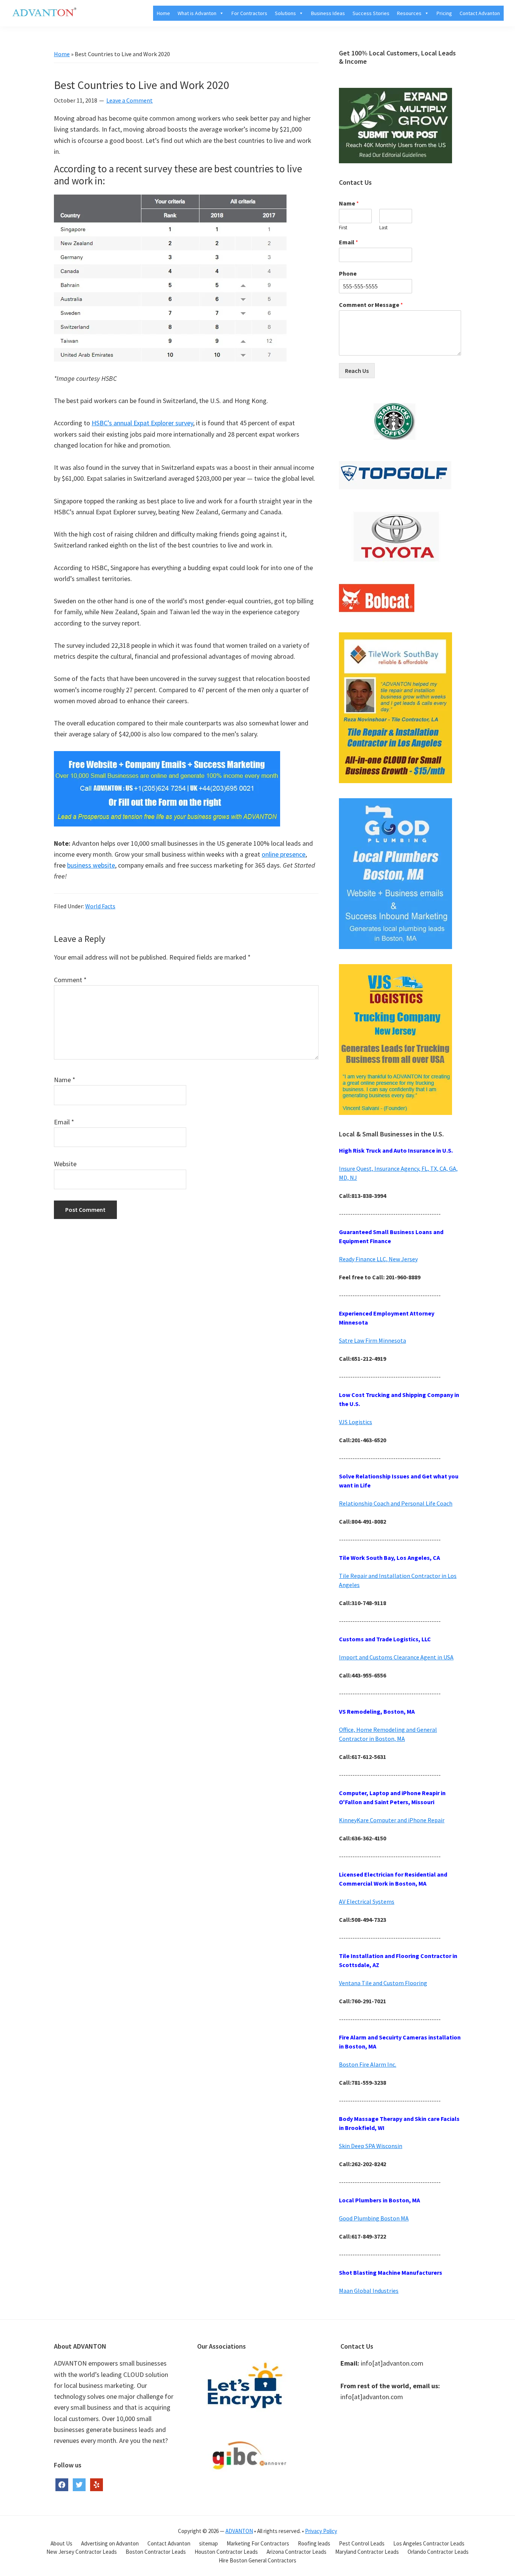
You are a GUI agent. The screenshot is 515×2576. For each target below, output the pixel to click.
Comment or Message (371, 305)
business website (91, 865)
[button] (220, 13)
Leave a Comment (130, 100)
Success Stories (371, 13)
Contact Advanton (480, 13)
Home (163, 13)
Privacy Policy (321, 2531)
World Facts (100, 906)
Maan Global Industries (369, 2291)
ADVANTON (239, 2531)
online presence (284, 854)
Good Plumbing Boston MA (374, 2218)
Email (64, 1122)
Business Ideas (328, 13)
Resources (409, 13)
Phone (348, 273)
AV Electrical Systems (367, 1901)
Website (65, 1164)
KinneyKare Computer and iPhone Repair (392, 1820)
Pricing (444, 13)
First (343, 228)
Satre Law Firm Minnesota (372, 1340)
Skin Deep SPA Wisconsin (371, 2146)
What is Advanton (197, 13)
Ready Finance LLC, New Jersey (378, 1259)
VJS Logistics (356, 1422)
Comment (70, 980)
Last (383, 228)
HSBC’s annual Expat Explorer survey (142, 423)
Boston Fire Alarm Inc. (368, 2064)
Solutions (285, 13)
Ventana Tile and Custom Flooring (383, 1983)
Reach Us (357, 371)
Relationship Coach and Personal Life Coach (396, 1503)
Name (65, 1080)
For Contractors (249, 13)
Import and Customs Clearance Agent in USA (396, 1657)
